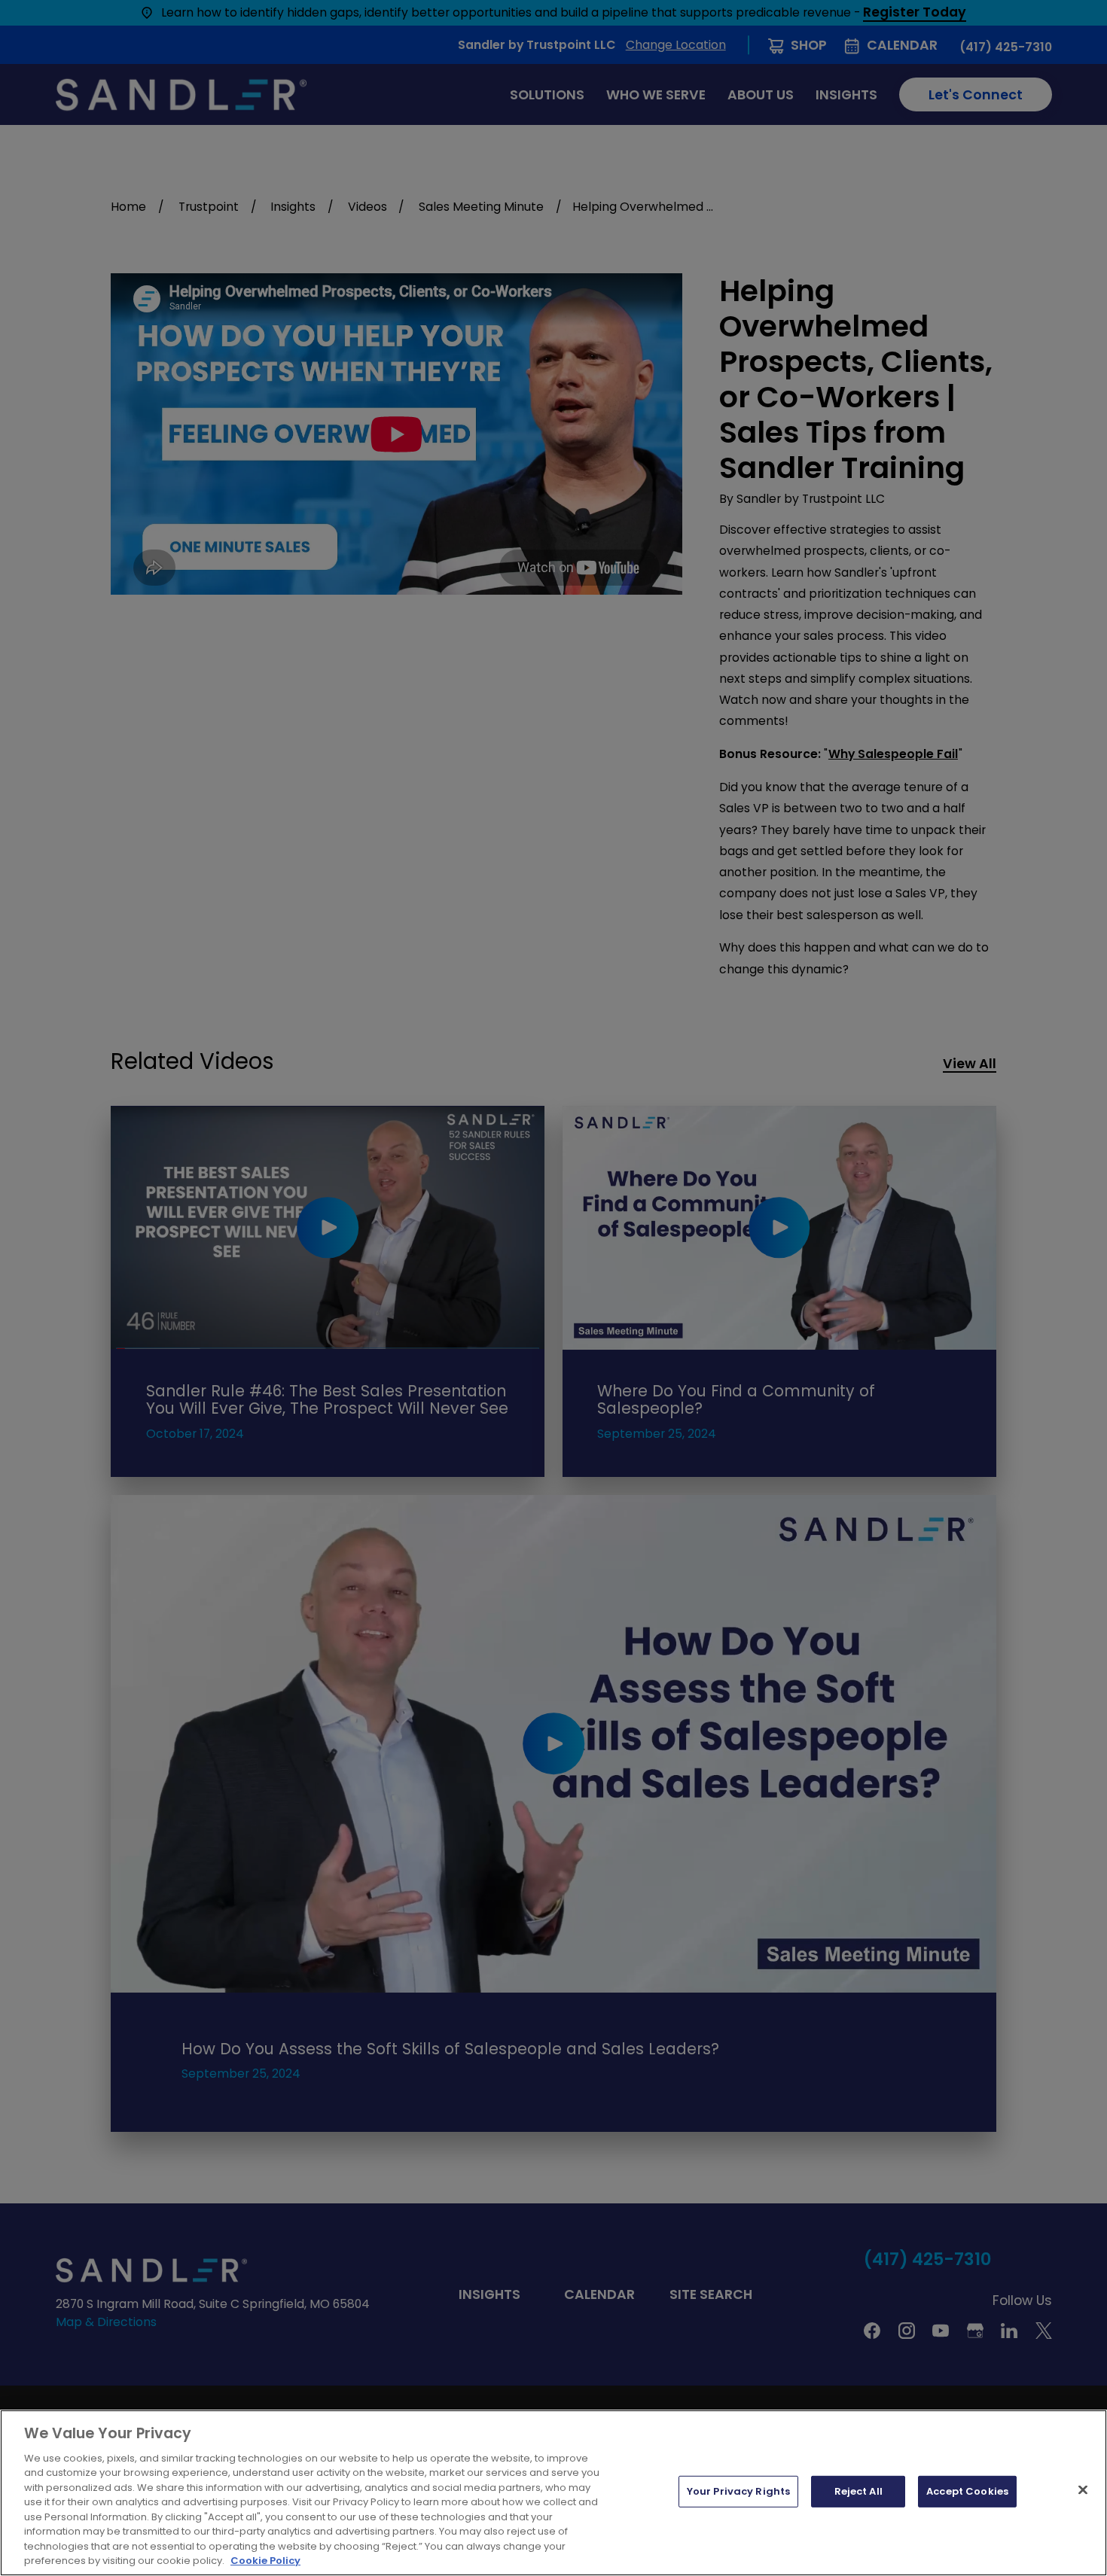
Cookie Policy (265, 2561)
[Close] (1083, 2490)
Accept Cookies (967, 2491)
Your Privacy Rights (738, 2491)
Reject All (858, 2491)
